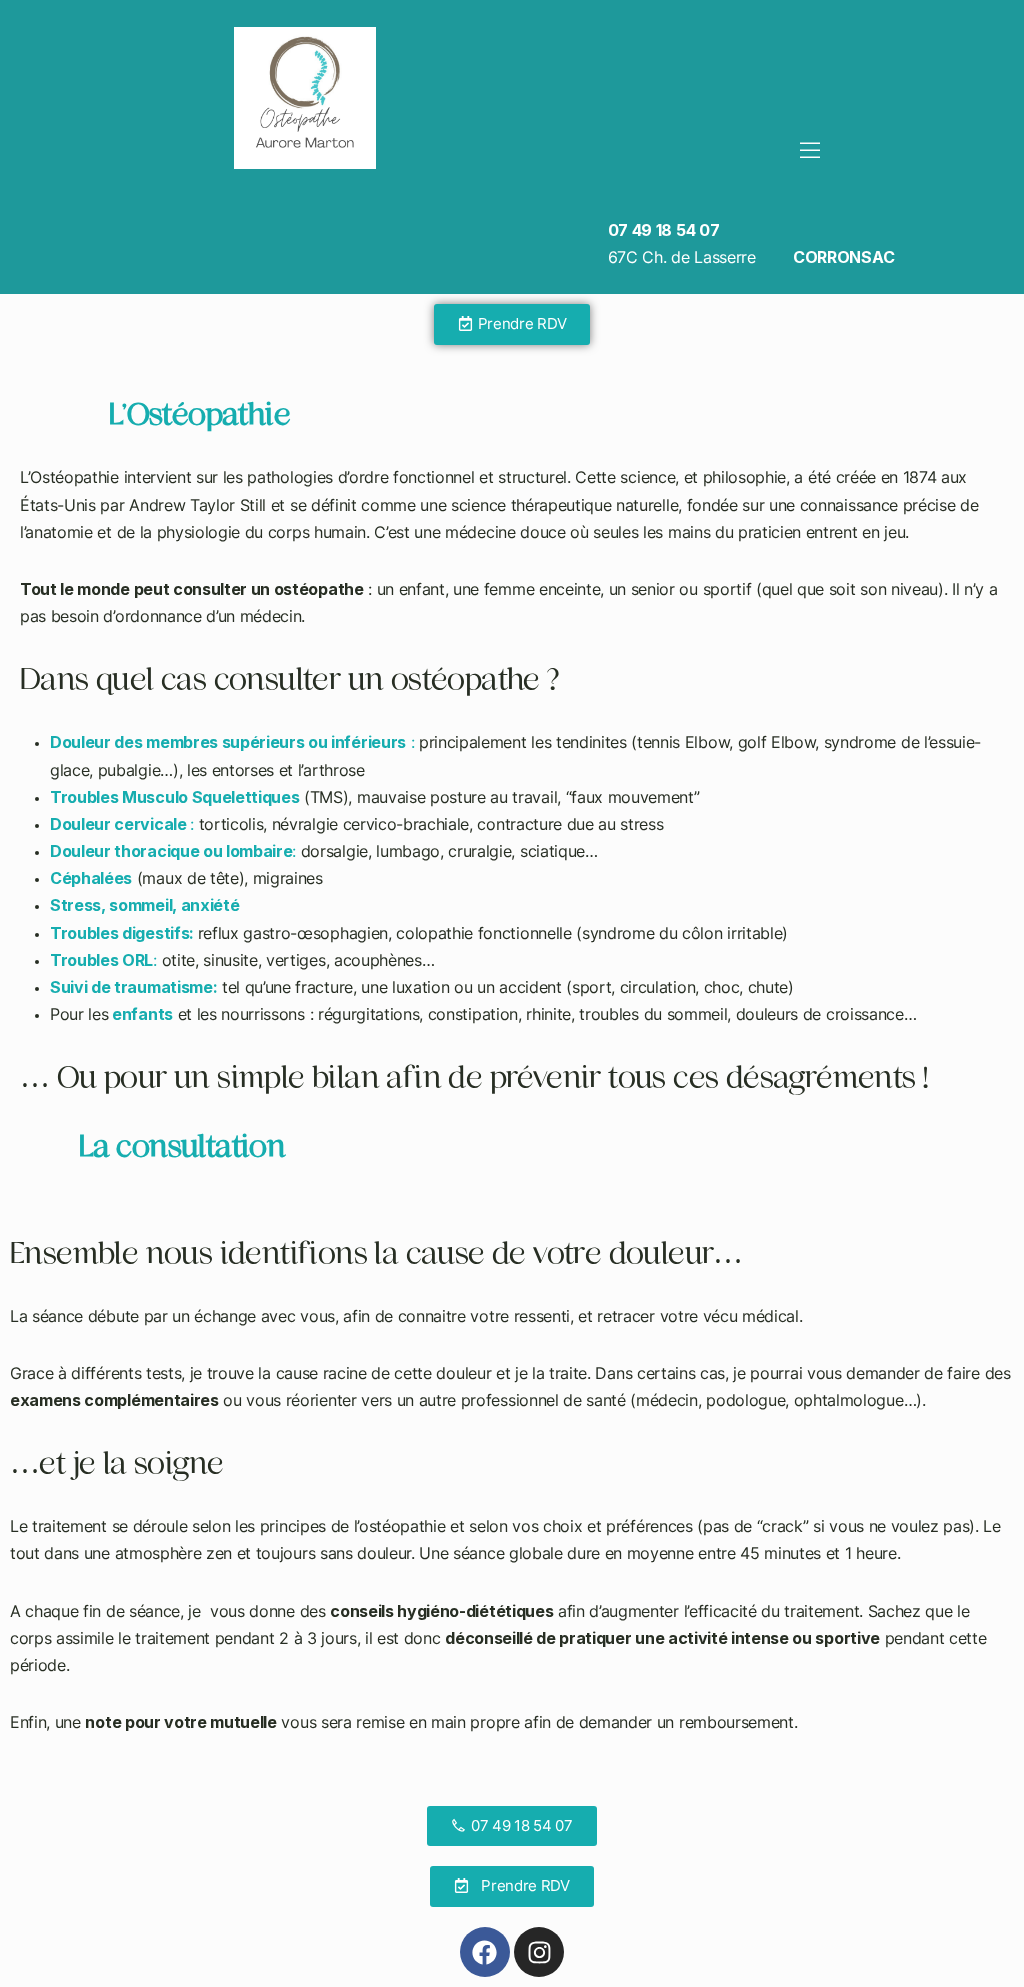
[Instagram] (539, 1952)
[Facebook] (485, 1952)
